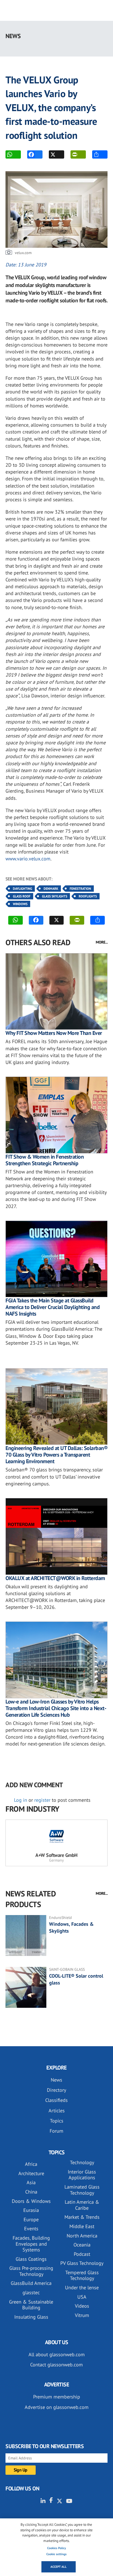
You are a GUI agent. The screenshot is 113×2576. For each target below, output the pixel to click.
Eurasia (31, 2210)
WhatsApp (13, 154)
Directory (56, 2090)
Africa (31, 2164)
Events (31, 2229)
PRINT (78, 154)
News (56, 2080)
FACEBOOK (35, 154)
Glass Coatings (31, 2259)
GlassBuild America (31, 2283)
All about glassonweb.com (57, 2354)
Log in (21, 1800)
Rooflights (88, 896)
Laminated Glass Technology (82, 2190)
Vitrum (82, 2315)
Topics (57, 2121)
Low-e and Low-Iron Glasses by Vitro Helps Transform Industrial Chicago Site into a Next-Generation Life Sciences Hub (56, 1708)
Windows (20, 904)
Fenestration (80, 889)
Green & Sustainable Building (31, 2305)
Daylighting (22, 889)
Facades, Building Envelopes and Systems (31, 2244)
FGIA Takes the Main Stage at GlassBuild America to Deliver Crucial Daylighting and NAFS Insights (53, 1307)
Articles (57, 2111)
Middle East (82, 2226)
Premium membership (57, 2397)
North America (82, 2236)
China (31, 2192)
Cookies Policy (56, 2548)
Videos (82, 2306)
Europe (31, 2219)
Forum (56, 2131)
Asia (31, 2182)
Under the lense (82, 2288)
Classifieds (56, 2100)
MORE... (102, 942)
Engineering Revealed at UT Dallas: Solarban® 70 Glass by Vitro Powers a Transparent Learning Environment (56, 1455)
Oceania (82, 2245)
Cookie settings (56, 2554)
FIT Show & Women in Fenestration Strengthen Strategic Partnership (45, 1160)
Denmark (51, 889)
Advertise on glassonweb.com (57, 2407)
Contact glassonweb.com (56, 2365)
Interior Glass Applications (82, 2175)
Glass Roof (22, 896)
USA (82, 2297)
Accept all (59, 2567)
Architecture (31, 2173)
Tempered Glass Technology (82, 2275)
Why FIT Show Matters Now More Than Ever (54, 1033)
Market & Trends (82, 2217)
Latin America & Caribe (82, 2205)
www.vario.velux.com (28, 859)
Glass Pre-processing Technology (31, 2271)
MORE (100, 154)
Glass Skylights (55, 896)
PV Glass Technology (82, 2263)
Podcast (82, 2254)
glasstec (31, 2292)
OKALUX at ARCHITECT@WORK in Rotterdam (55, 1578)
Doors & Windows (31, 2201)
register (42, 1800)
